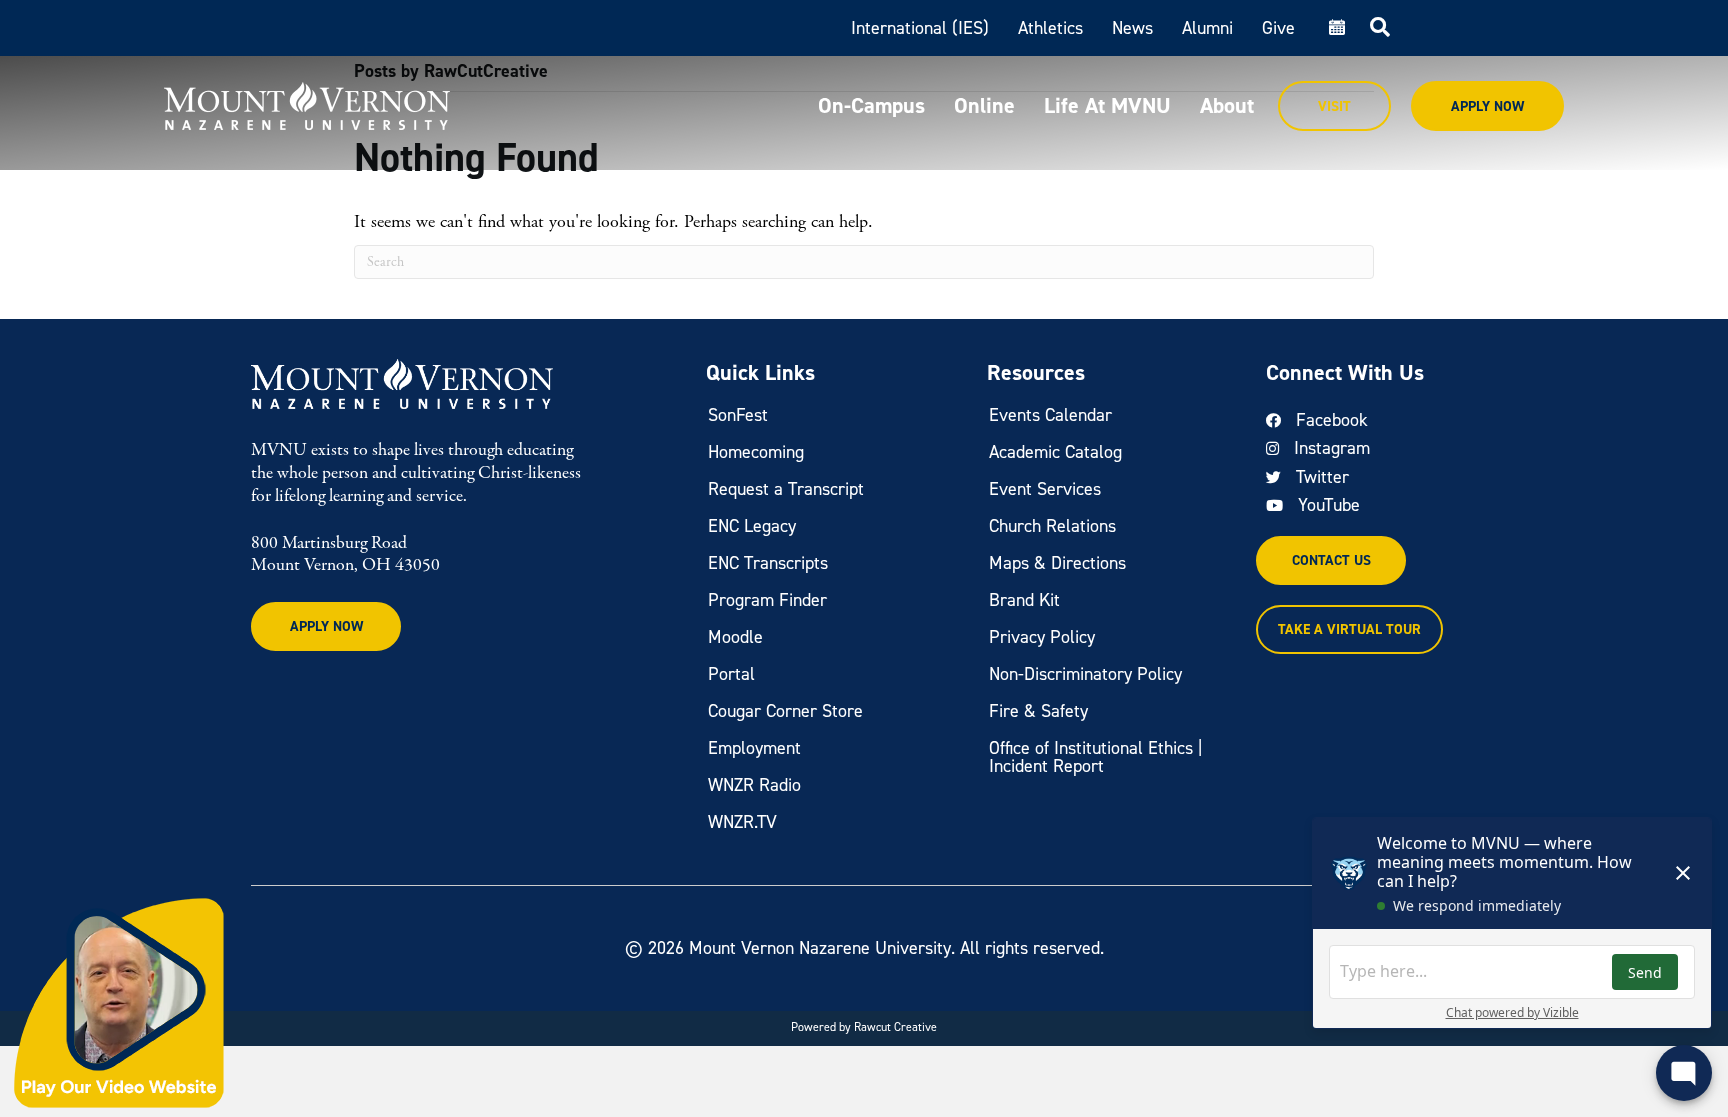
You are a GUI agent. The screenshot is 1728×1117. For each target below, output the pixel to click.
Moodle (735, 637)
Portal (731, 674)
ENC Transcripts (768, 563)
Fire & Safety (1038, 711)
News (1132, 28)
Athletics (1050, 28)
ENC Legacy (752, 526)
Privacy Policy (1042, 637)
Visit (1334, 106)
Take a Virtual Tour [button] (1349, 629)
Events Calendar (1050, 415)
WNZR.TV (742, 822)
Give (1278, 28)
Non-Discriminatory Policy (1085, 674)
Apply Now (1487, 106)
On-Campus (871, 105)
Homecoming (756, 452)
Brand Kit (1024, 600)
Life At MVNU (1107, 105)
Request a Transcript (786, 489)
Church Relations (1052, 526)
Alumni (1207, 28)
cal (1335, 28)
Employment (754, 748)
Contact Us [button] (1331, 560)
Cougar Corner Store (785, 711)
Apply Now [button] (326, 626)
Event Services (1045, 489)
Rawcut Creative (895, 1027)
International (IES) (920, 28)
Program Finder (767, 600)
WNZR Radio (754, 785)
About (1227, 105)
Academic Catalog (1055, 452)
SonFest (738, 415)
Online (984, 105)
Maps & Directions (1057, 563)
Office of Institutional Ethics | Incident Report (1096, 757)
